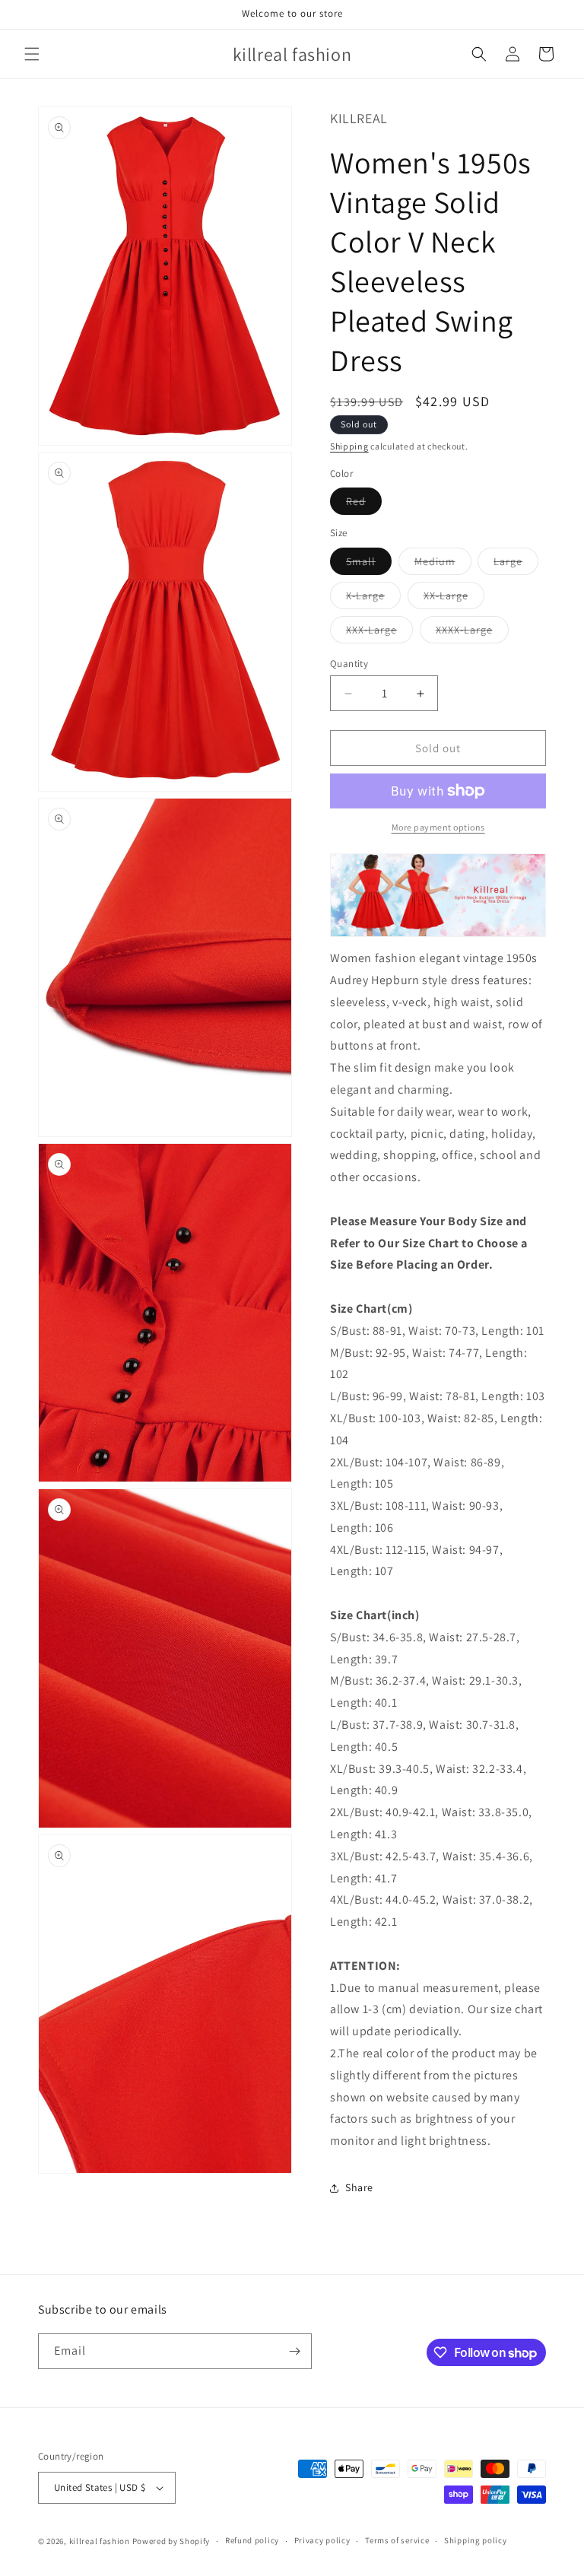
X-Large (373, 599)
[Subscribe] (294, 2351)
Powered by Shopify (171, 2541)
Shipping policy (476, 2540)
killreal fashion (100, 2541)
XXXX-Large (472, 633)
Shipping (349, 446)
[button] (32, 54)
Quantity (349, 664)
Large (516, 564)
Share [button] (359, 2187)
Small (369, 564)
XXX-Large (379, 633)
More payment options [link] (438, 827)
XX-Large (454, 599)
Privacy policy (322, 2540)
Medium (443, 564)
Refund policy (252, 2540)
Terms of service (397, 2540)
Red (364, 504)
